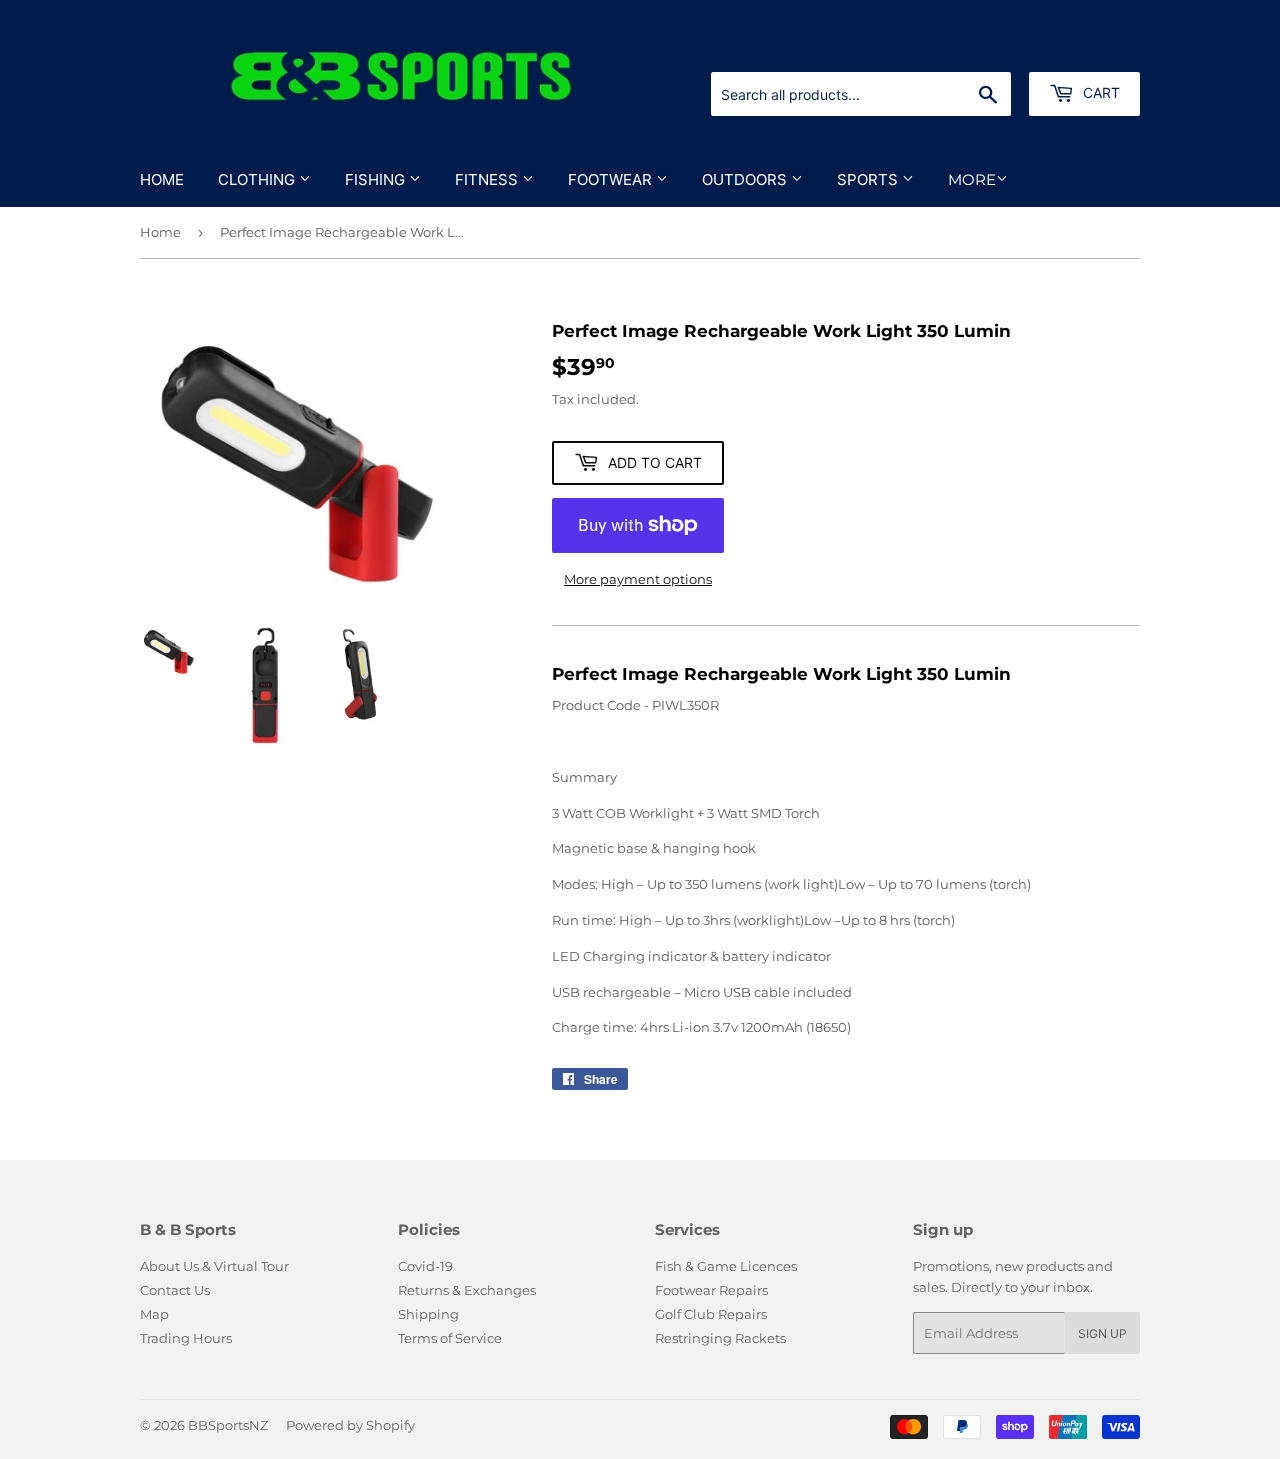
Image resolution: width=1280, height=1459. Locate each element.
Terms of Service (450, 1338)
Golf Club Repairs (711, 1314)
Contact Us (175, 1290)
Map (154, 1314)
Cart (1099, 92)
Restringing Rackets (720, 1338)
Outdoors (746, 179)
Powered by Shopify (350, 1425)
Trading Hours (186, 1338)
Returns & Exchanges (467, 1290)
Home (162, 179)
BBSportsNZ (228, 1425)
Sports (869, 179)
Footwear (612, 179)
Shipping (428, 1314)
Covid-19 (425, 1266)
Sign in (983, 48)
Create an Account (1085, 48)
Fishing (377, 179)
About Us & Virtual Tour (214, 1266)
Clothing (258, 179)
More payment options (638, 579)
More (972, 179)
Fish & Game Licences (726, 1266)
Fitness (488, 179)
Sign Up (1102, 1333)
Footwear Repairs (711, 1290)
